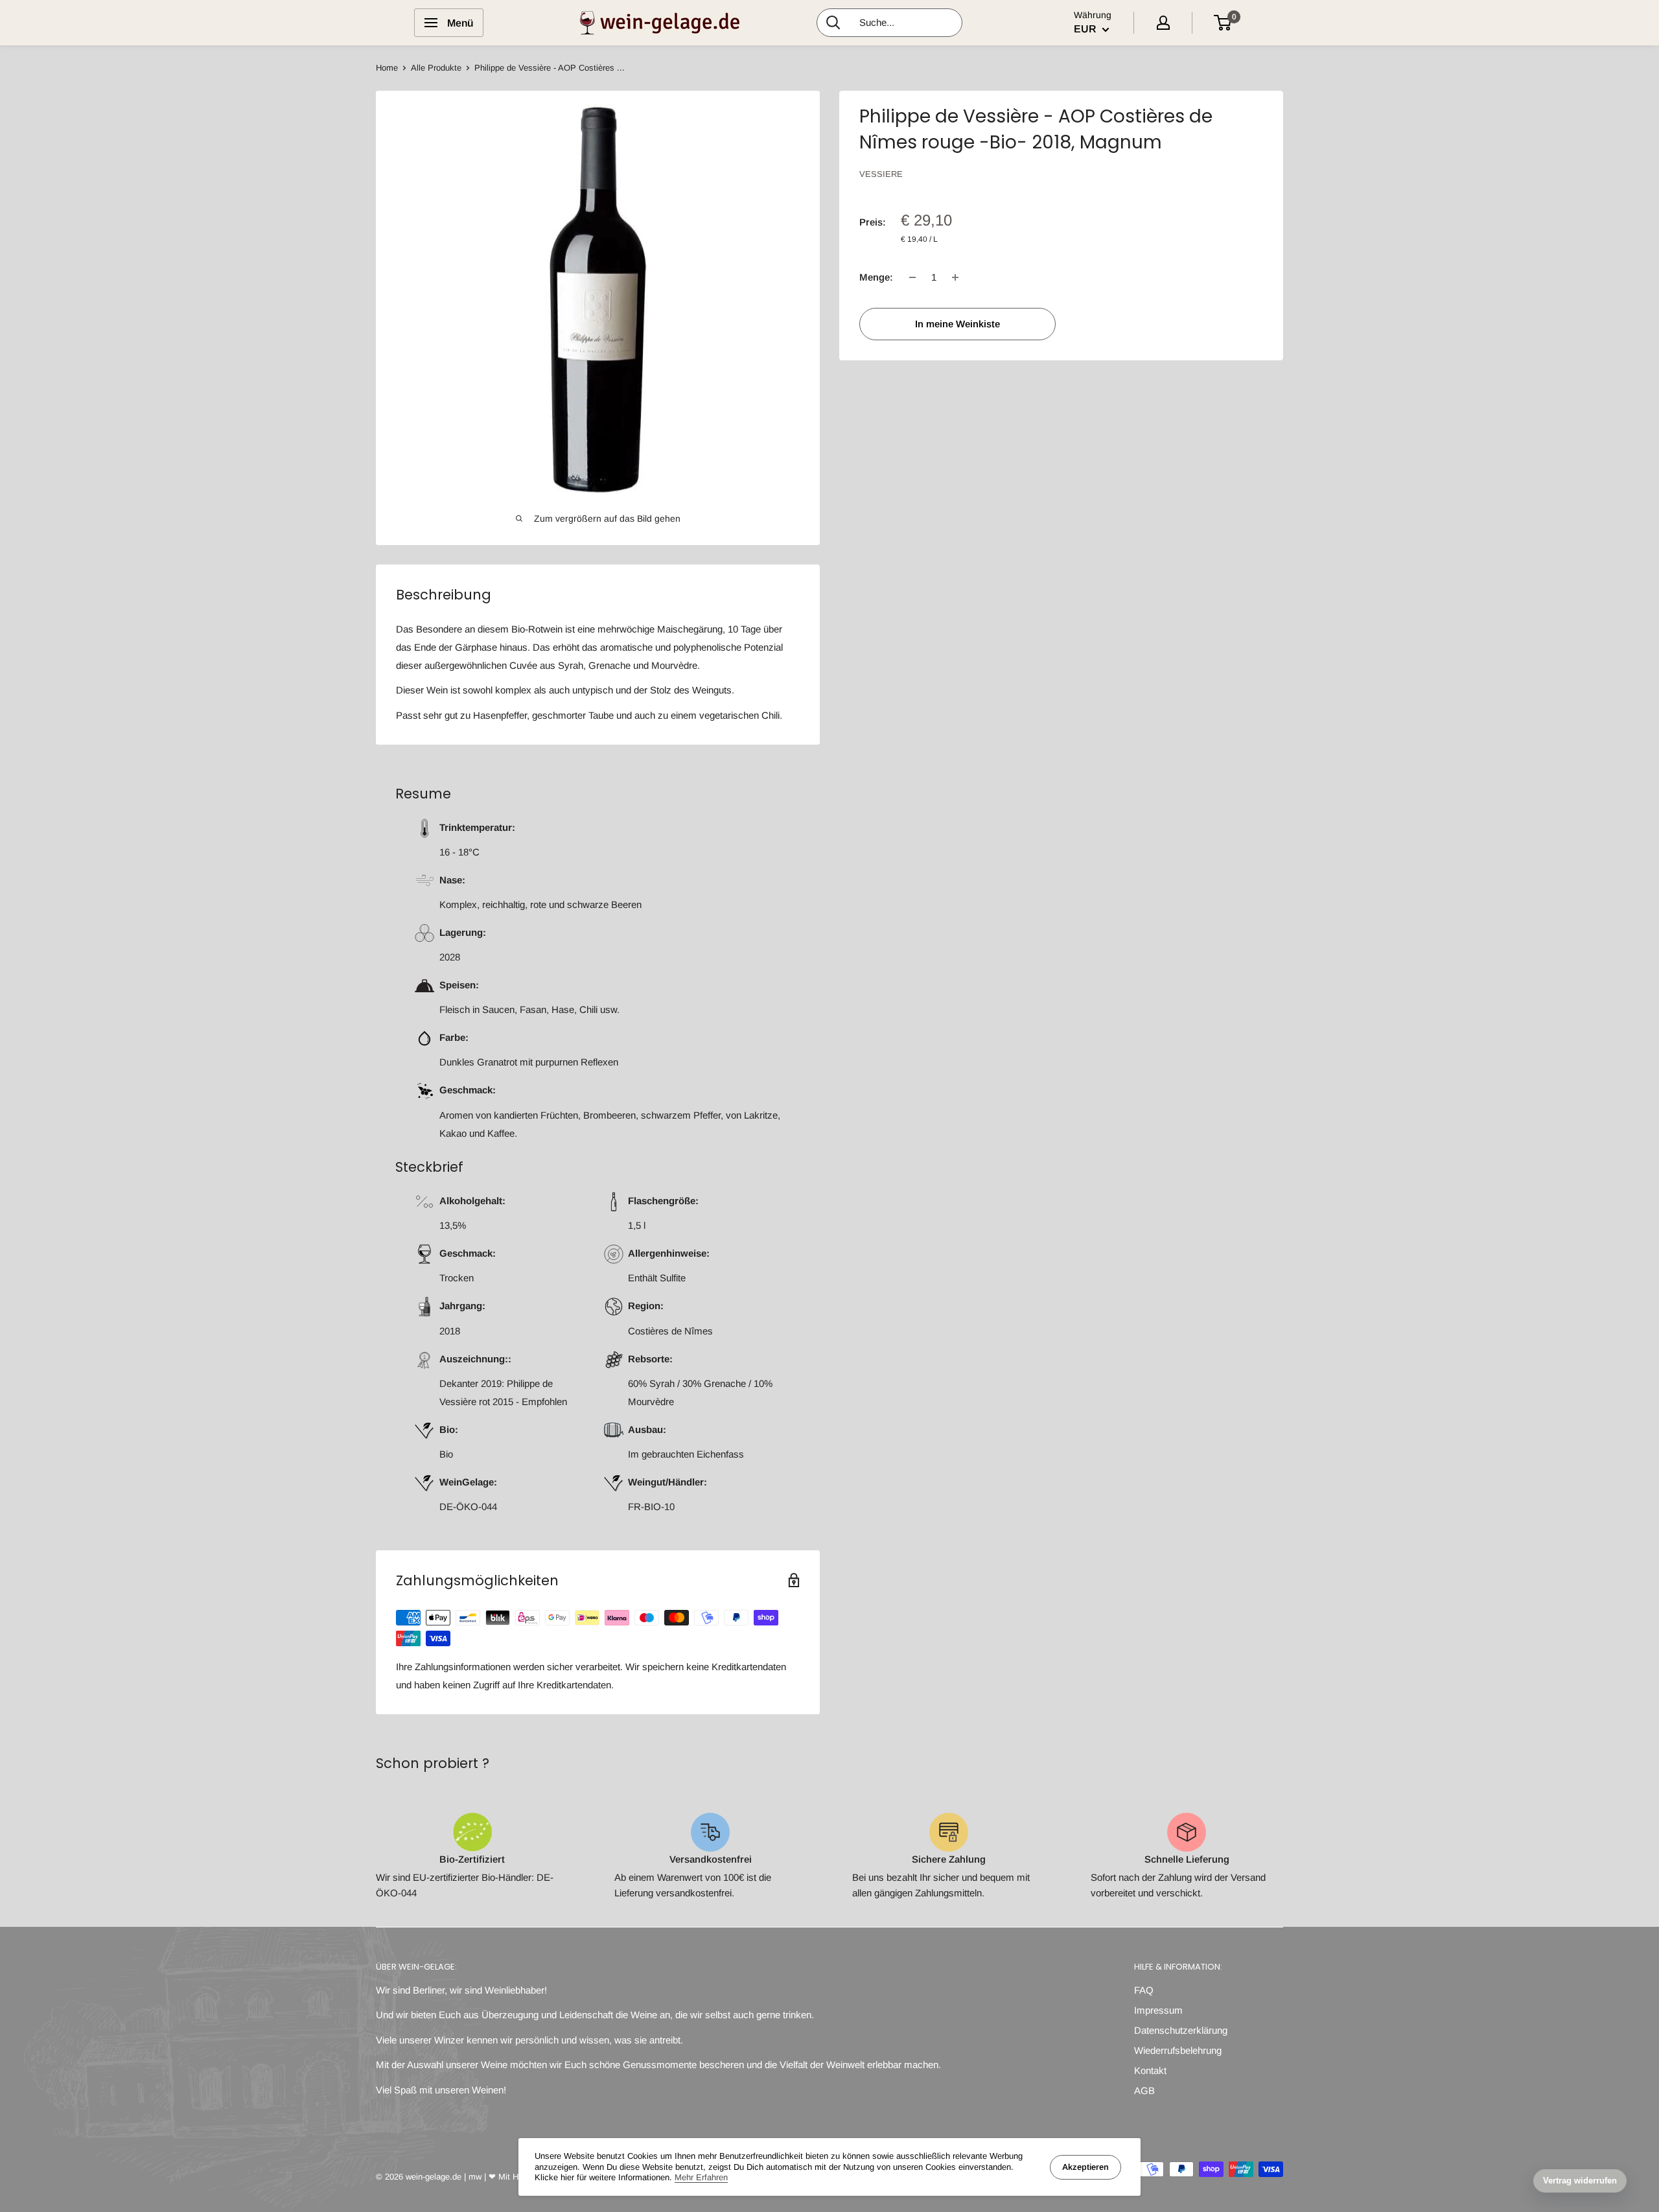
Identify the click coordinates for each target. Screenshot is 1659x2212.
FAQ (1144, 1990)
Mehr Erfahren (701, 2177)
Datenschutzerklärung (1181, 2030)
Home (387, 68)
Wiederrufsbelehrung (1178, 2050)
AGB (1144, 2090)
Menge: (876, 277)
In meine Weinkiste (957, 324)
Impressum (1158, 2010)
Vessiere (881, 174)
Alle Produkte (436, 68)
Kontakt (1150, 2070)
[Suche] (833, 23)
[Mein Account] (1163, 23)
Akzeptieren (1085, 2167)
